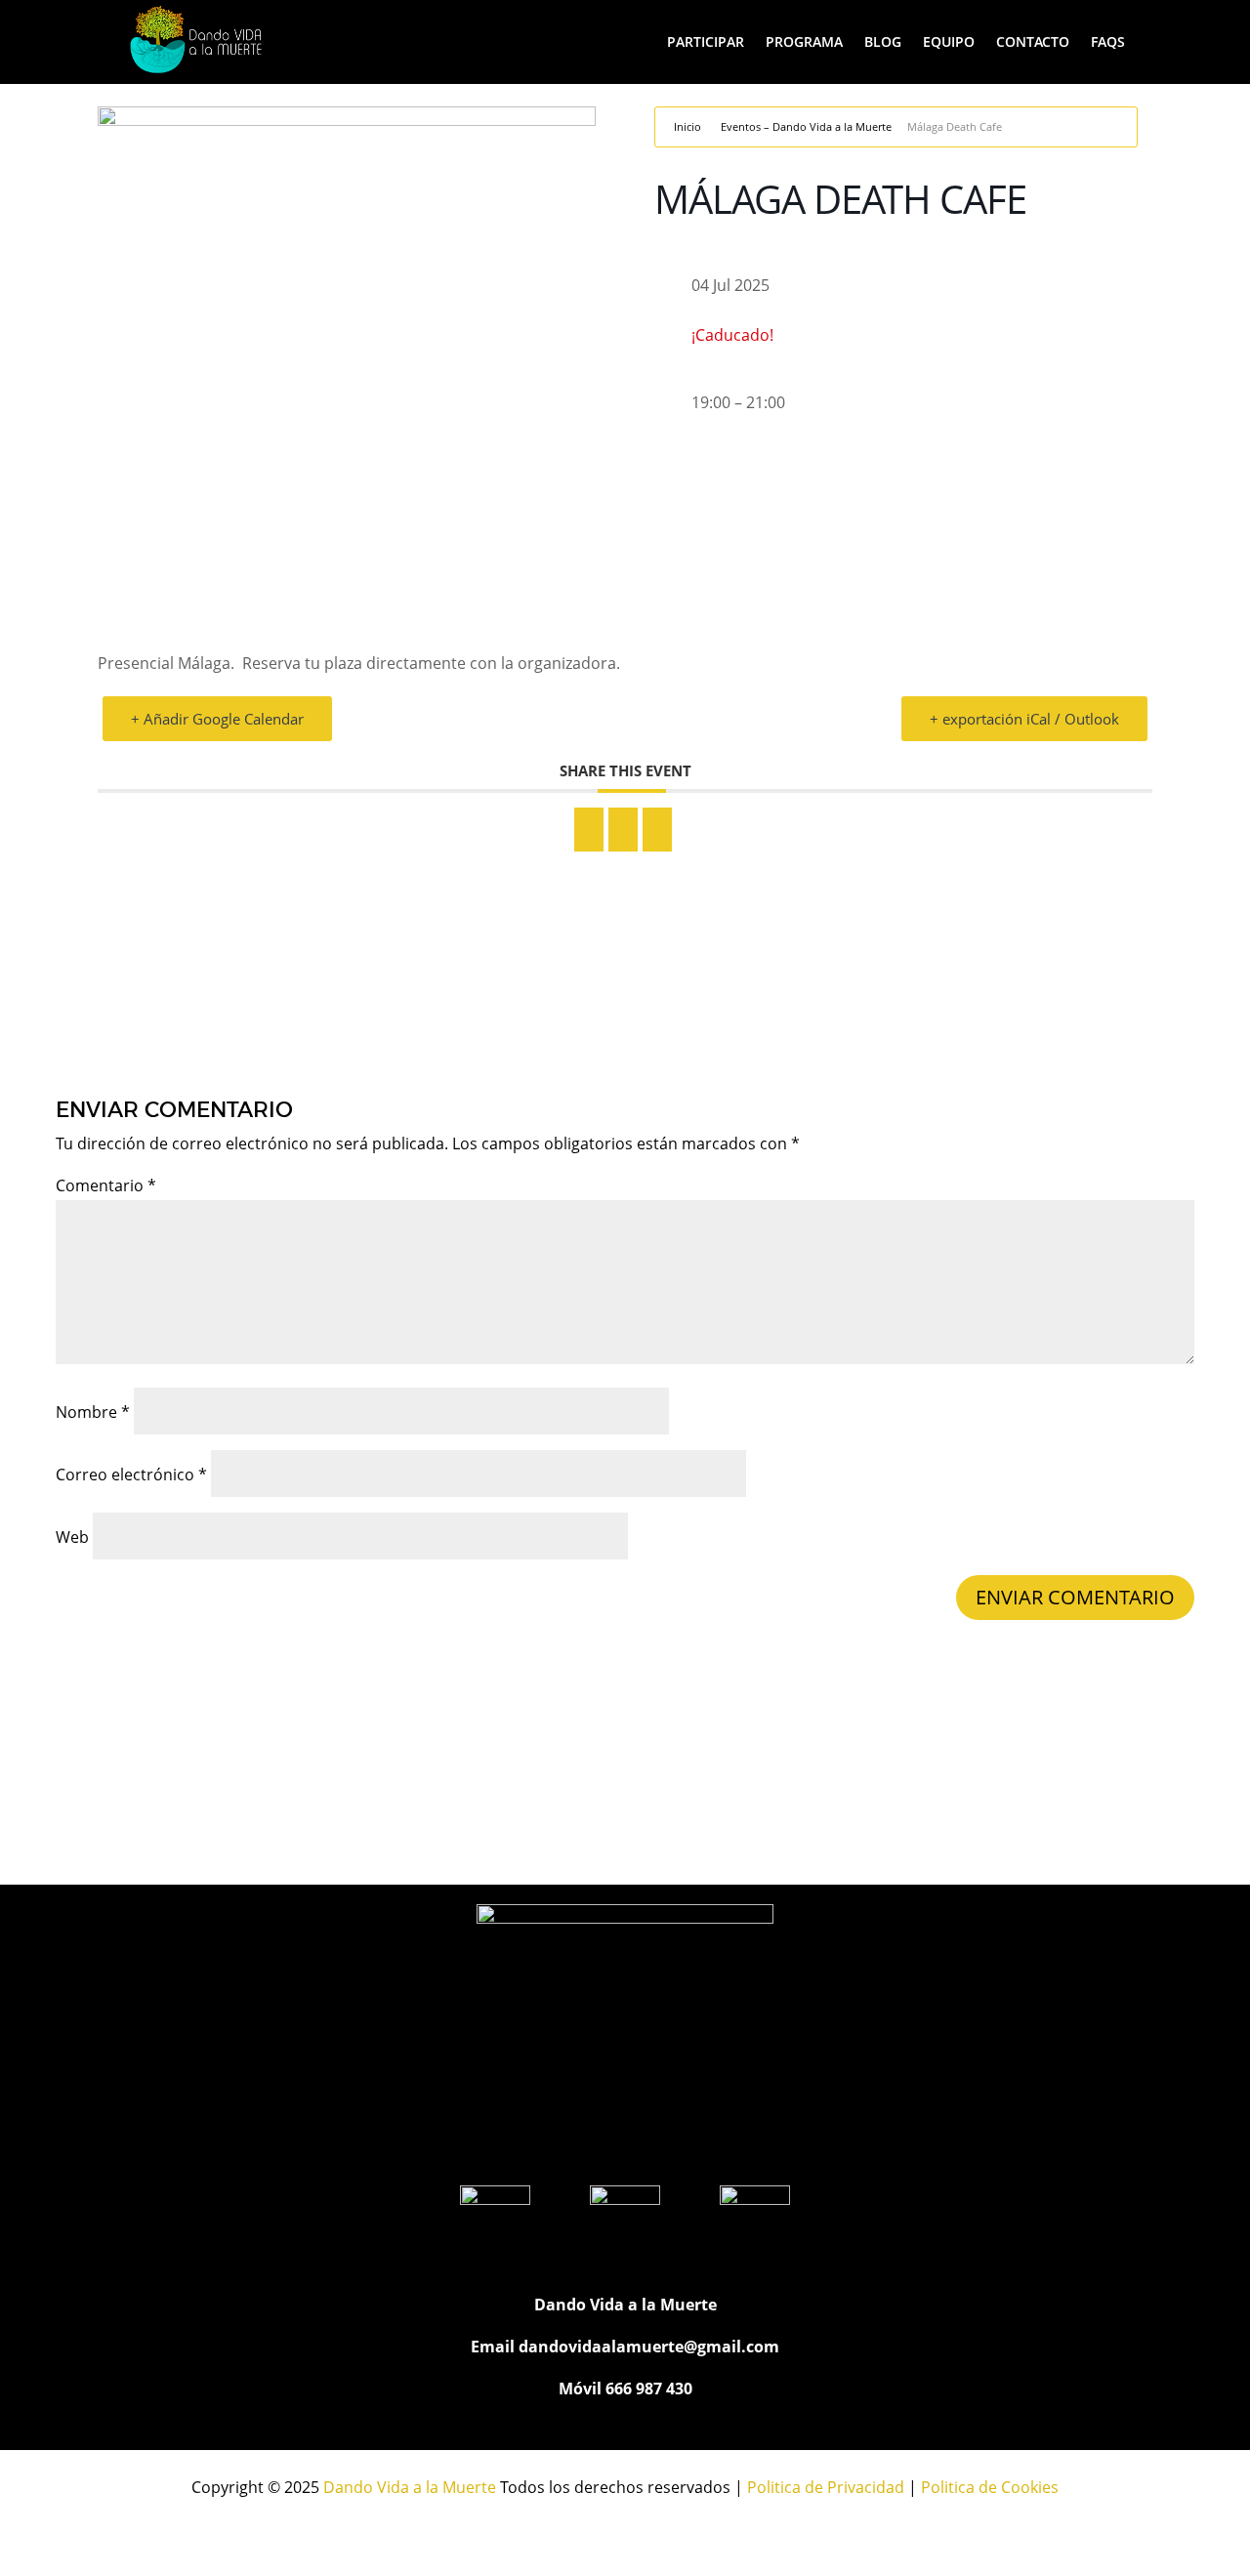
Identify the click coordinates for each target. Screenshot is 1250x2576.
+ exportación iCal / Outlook (1024, 719)
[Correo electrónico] (657, 830)
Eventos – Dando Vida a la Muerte (806, 126)
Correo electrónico (131, 1475)
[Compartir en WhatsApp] (623, 830)
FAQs (1108, 42)
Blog (883, 42)
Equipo (949, 42)
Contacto (1033, 42)
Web (72, 1537)
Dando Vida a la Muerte (410, 2487)
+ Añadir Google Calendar (217, 719)
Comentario (106, 1185)
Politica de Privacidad (826, 2487)
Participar (706, 42)
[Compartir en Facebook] (589, 830)
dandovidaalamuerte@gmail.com (649, 2347)
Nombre (93, 1412)
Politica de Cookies (990, 2487)
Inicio (687, 126)
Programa (804, 42)
